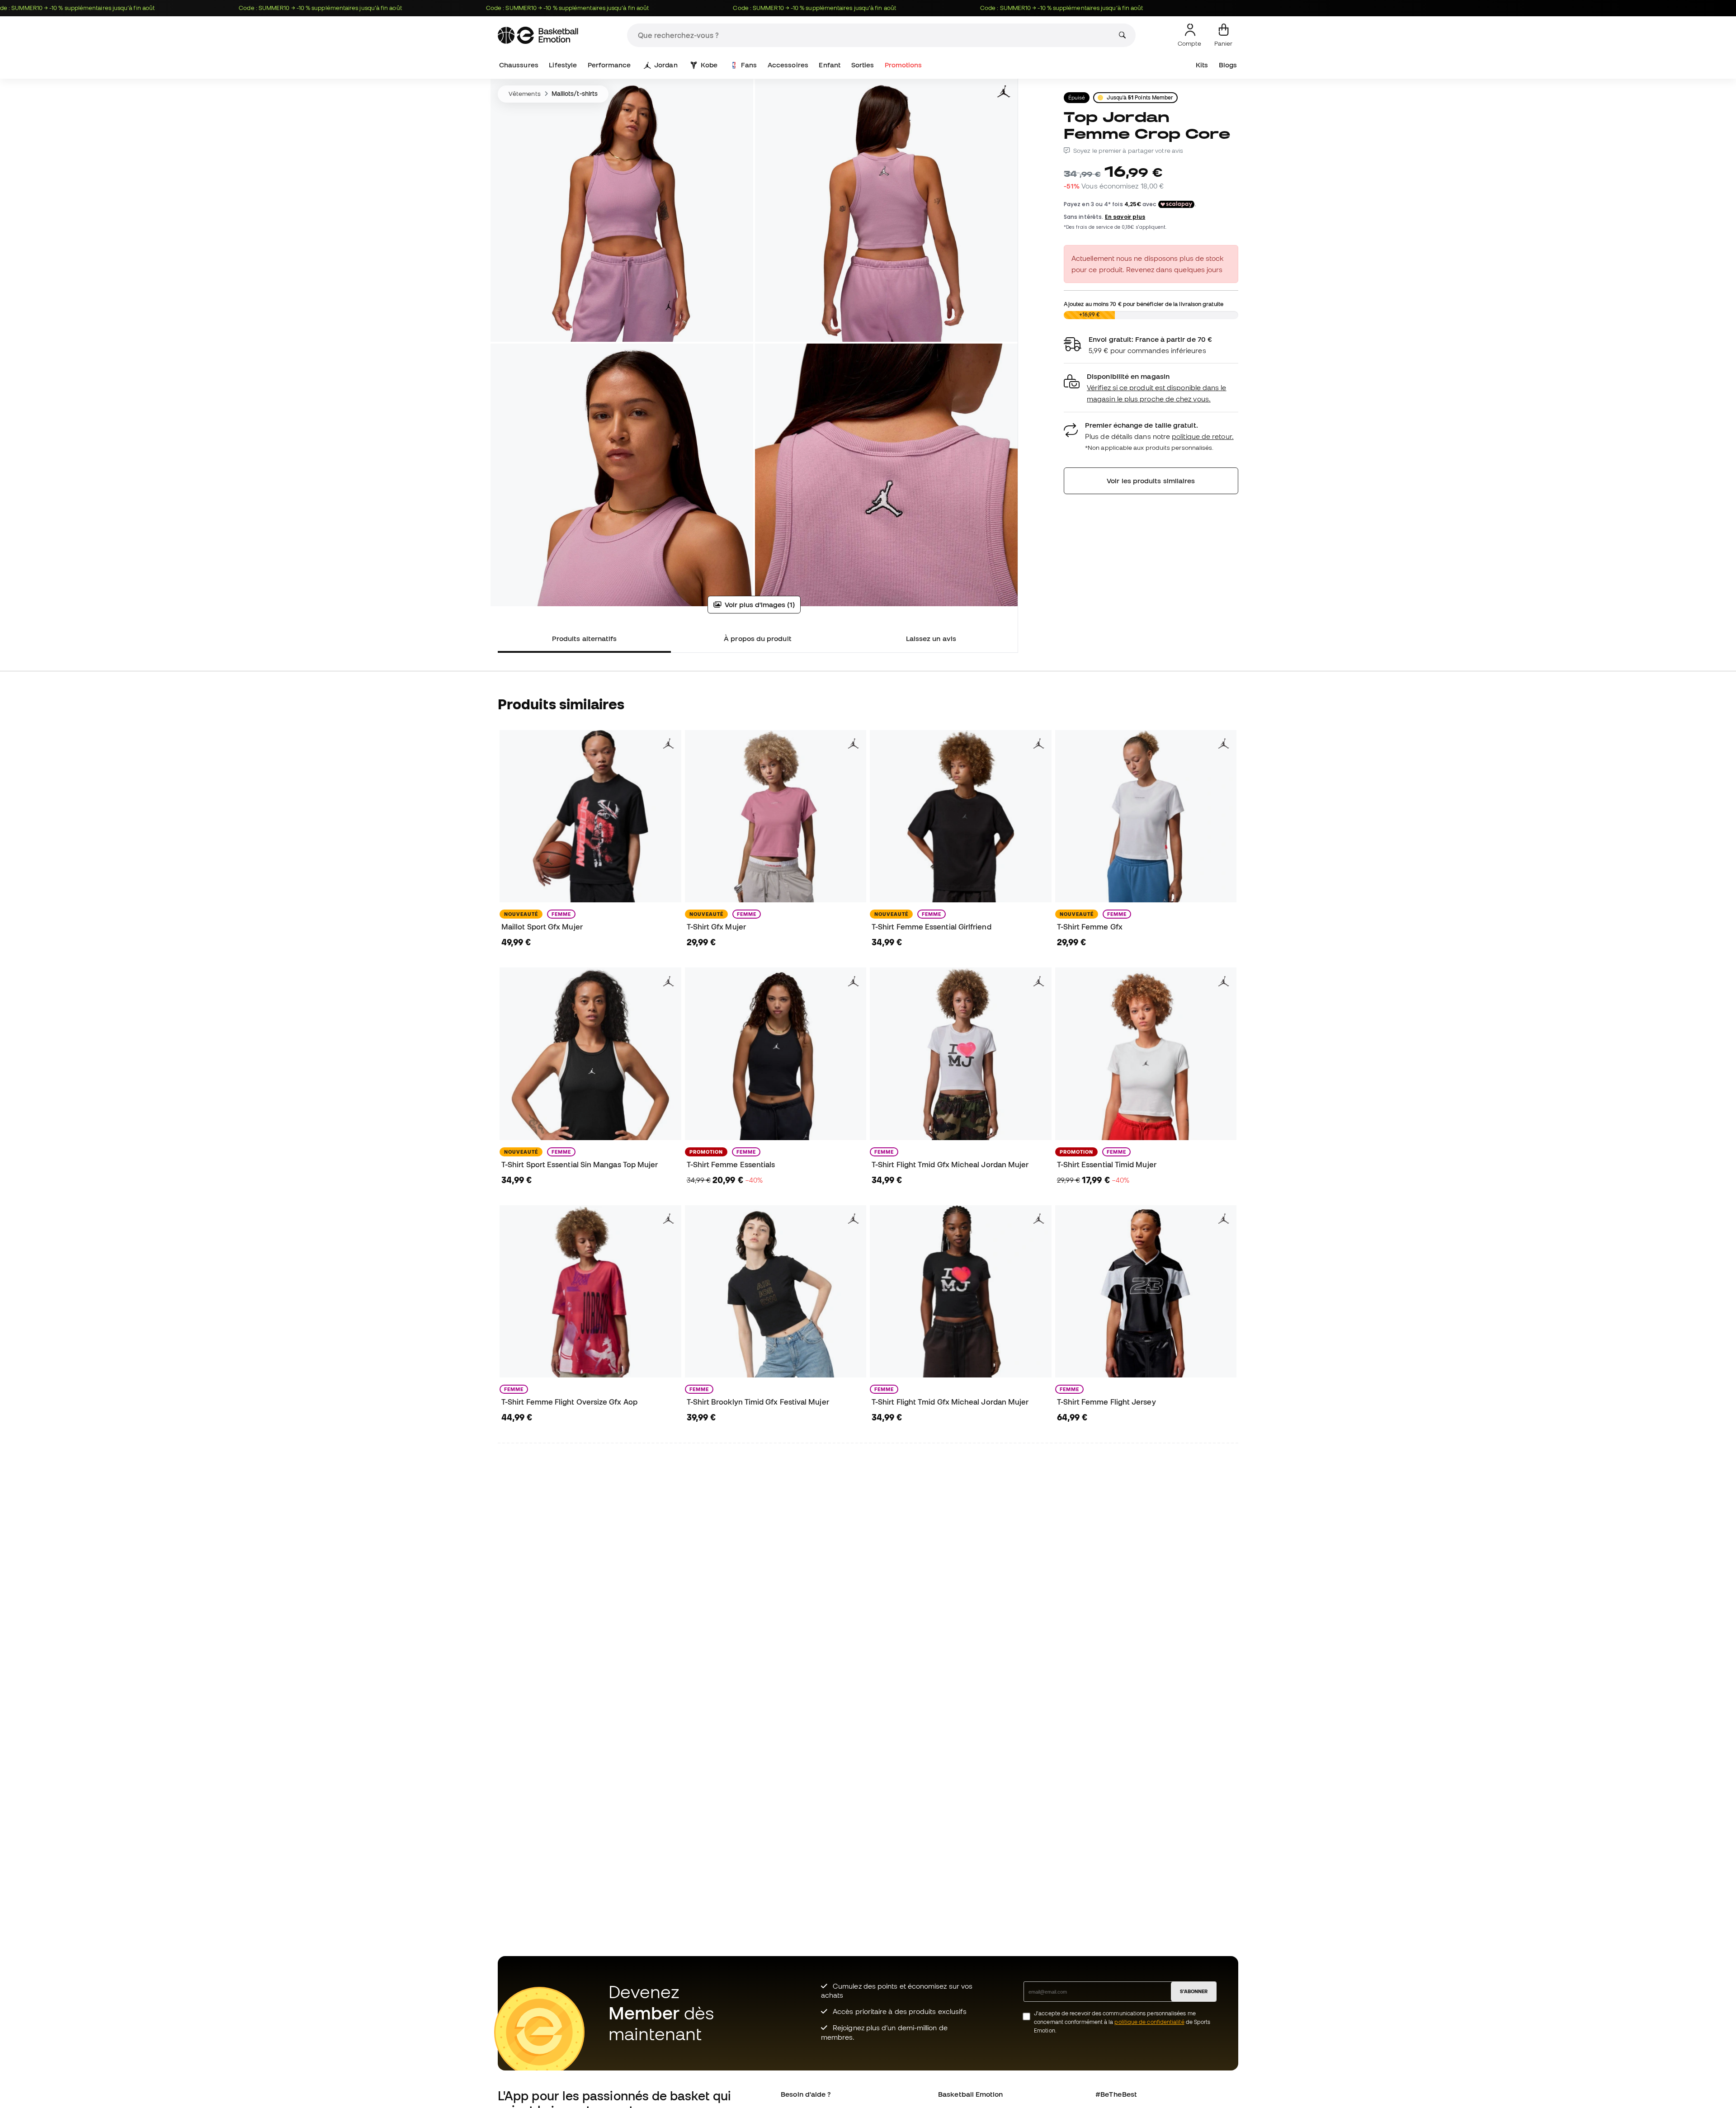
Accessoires (788, 65)
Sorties (863, 65)
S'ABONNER (1194, 1991)
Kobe (709, 65)
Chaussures (519, 65)
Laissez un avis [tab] (931, 638)
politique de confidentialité (1149, 2022)
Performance (609, 65)
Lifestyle (563, 65)
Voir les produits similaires (1151, 481)
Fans (749, 65)
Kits (1202, 65)
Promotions (903, 65)
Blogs (1228, 65)
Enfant (829, 65)
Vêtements (525, 94)
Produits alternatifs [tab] (585, 638)
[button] (1151, 388)
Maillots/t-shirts (575, 94)
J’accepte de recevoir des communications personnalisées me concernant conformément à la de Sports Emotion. (1122, 2022)
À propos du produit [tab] (757, 638)
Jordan (666, 65)
